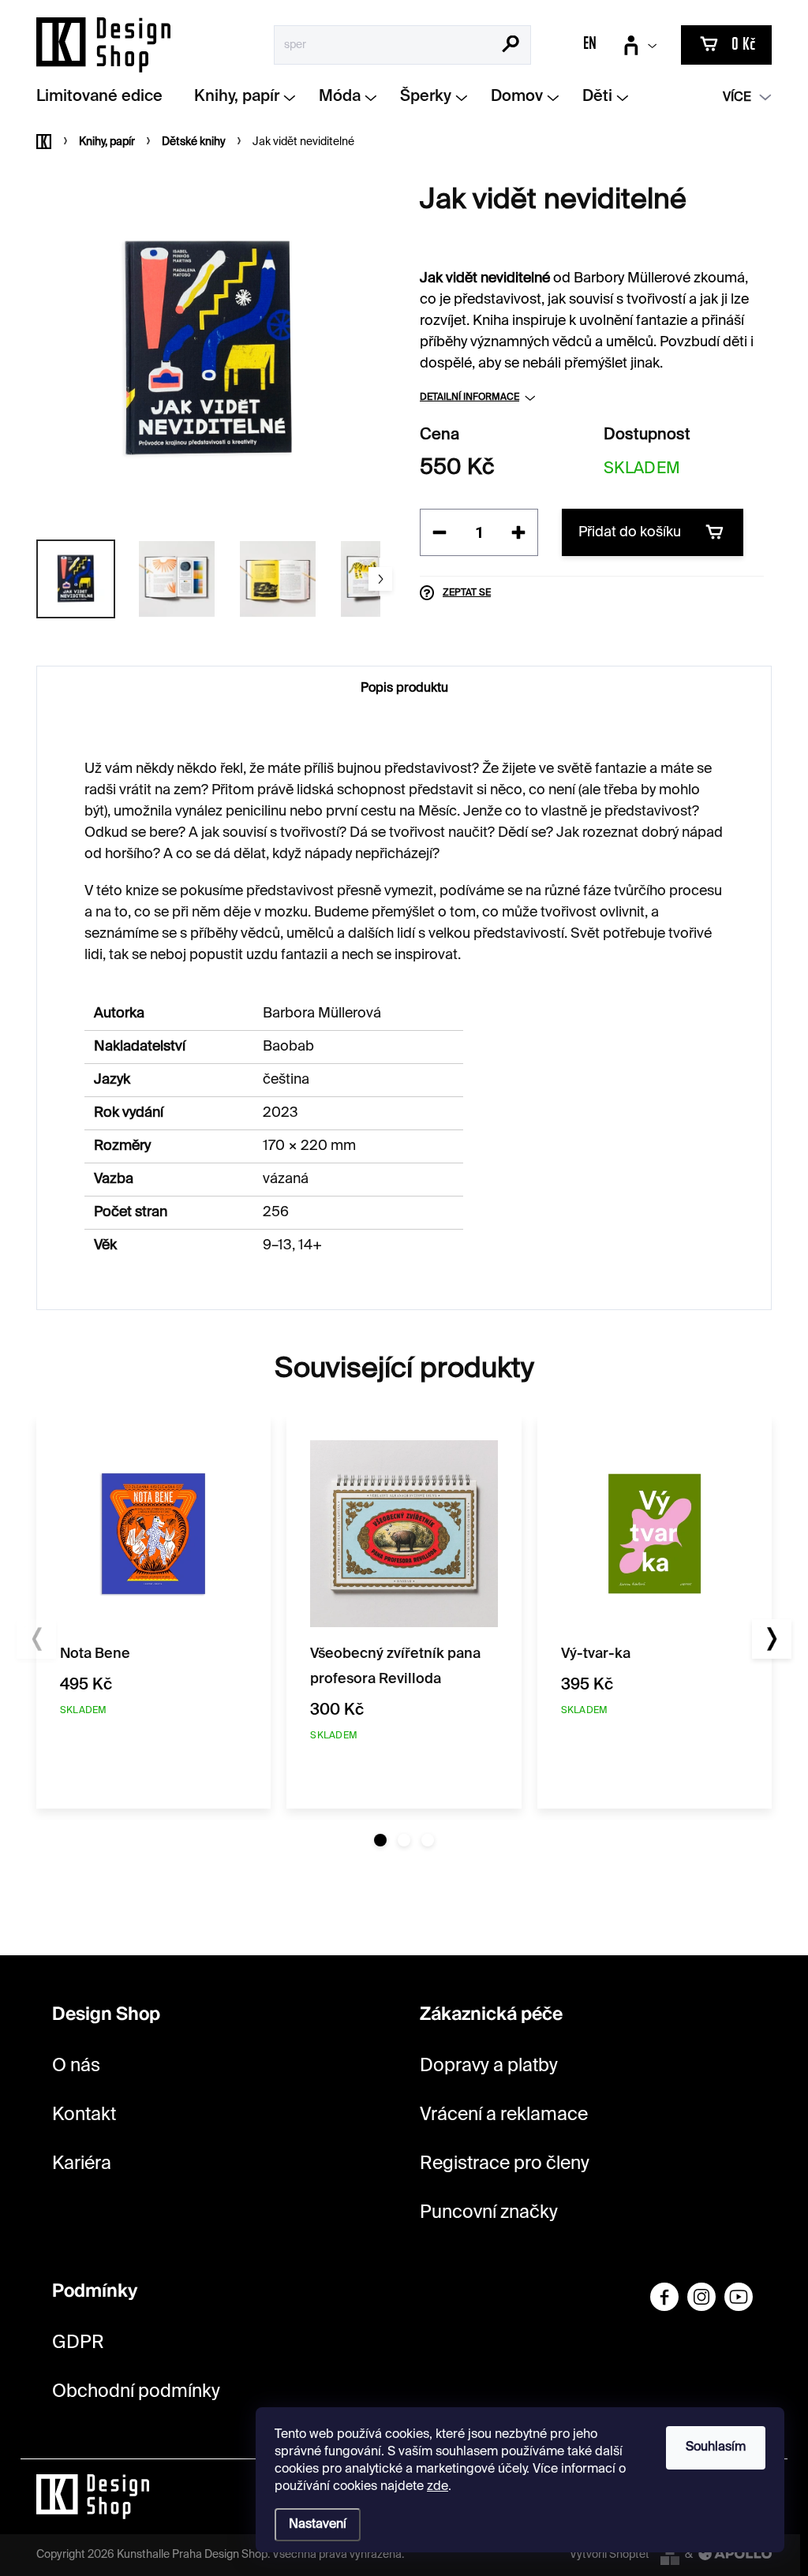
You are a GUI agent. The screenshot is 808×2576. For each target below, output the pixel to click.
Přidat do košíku (630, 532)
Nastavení (318, 2525)
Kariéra (82, 2164)
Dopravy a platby (489, 2066)
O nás (76, 2066)
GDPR (78, 2343)
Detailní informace (469, 398)
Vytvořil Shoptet (610, 2555)
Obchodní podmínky (136, 2392)
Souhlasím (716, 2447)
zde (438, 2487)
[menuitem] (105, 97)
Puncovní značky (489, 2213)
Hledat (511, 46)
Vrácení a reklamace (504, 2115)
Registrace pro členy (505, 2164)
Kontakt (84, 2115)
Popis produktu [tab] (404, 689)
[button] (380, 1840)
